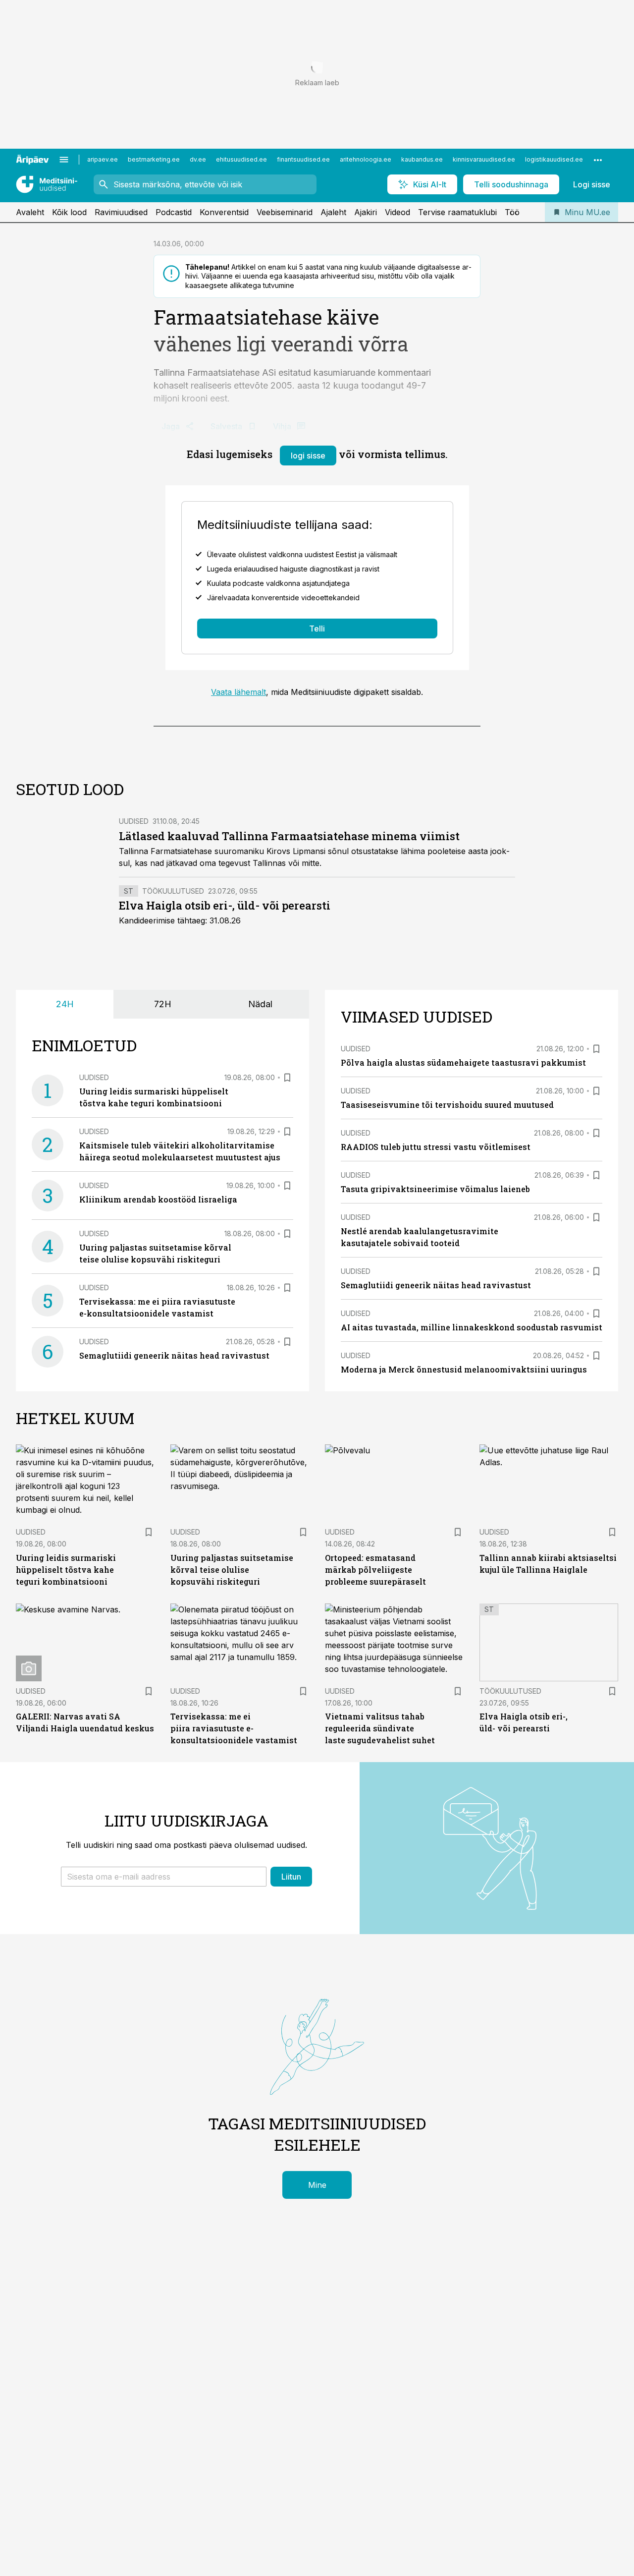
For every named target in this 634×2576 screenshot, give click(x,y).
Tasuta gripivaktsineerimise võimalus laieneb (435, 1189)
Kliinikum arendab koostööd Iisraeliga (158, 1199)
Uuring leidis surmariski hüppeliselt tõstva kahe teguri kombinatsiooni (66, 1570)
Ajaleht (333, 212)
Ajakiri (366, 212)
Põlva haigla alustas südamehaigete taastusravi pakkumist (463, 1062)
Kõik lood (69, 212)
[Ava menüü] (64, 160)
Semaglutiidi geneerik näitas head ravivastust (174, 1355)
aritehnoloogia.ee (366, 159)
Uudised (134, 821)
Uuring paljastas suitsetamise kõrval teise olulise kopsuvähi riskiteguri (232, 1570)
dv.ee (198, 159)
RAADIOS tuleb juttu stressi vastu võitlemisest (436, 1147)
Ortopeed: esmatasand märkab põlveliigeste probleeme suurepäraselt (375, 1570)
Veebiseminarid (285, 212)
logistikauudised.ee (554, 159)
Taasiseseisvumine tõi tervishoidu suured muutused (447, 1105)
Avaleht (30, 212)
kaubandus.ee (422, 159)
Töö (512, 212)
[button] (164, 1877)
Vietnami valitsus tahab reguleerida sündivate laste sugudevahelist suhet (380, 1728)
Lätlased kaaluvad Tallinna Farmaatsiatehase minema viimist (289, 836)
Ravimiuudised (121, 212)
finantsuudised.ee (303, 159)
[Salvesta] (287, 1078)
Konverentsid (224, 212)
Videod (397, 212)
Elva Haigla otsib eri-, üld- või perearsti (225, 905)
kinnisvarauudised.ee (484, 159)
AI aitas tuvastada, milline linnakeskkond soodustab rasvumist (472, 1327)
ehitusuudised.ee (241, 159)
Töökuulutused (173, 891)
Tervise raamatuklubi (457, 212)
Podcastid (174, 212)
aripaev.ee (103, 159)
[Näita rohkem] (598, 160)
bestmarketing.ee (154, 159)
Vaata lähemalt (238, 692)
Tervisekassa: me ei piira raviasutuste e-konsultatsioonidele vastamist (234, 1728)
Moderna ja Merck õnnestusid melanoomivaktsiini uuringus (464, 1369)
